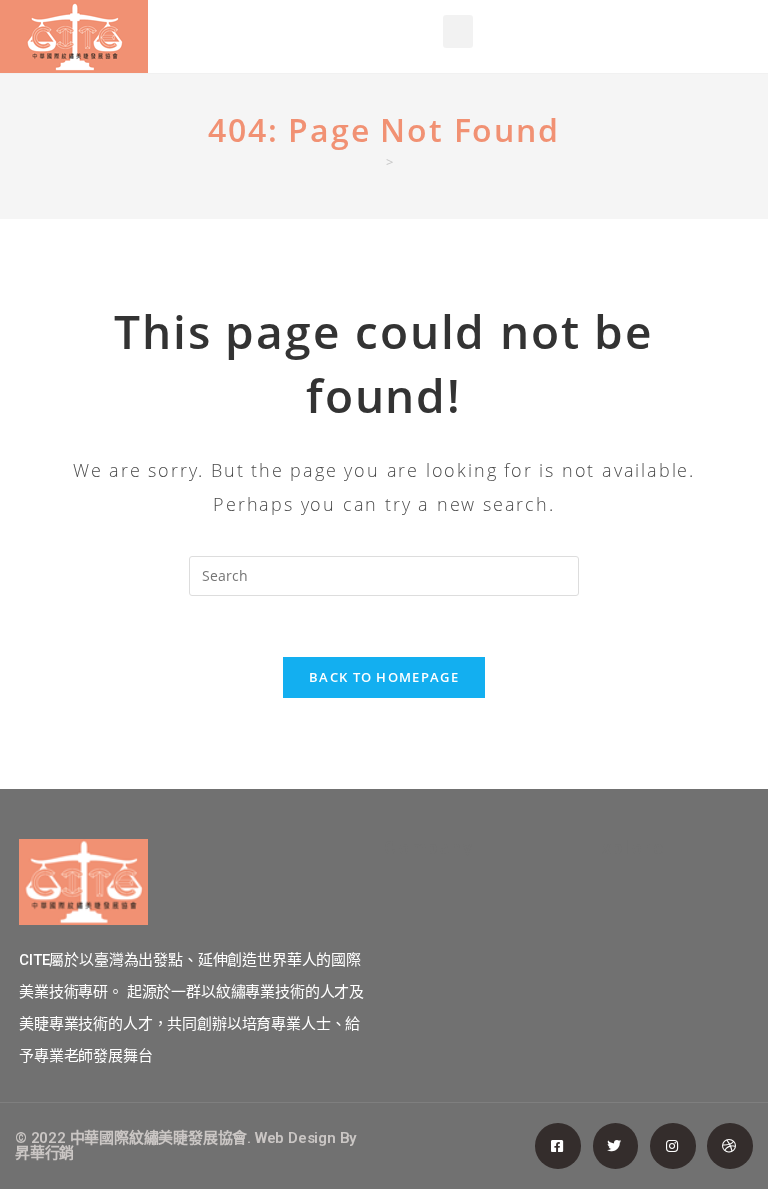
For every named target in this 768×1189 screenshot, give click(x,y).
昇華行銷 (44, 1153)
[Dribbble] (730, 1146)
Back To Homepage (384, 677)
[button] (458, 31)
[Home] (374, 162)
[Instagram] (673, 1146)
